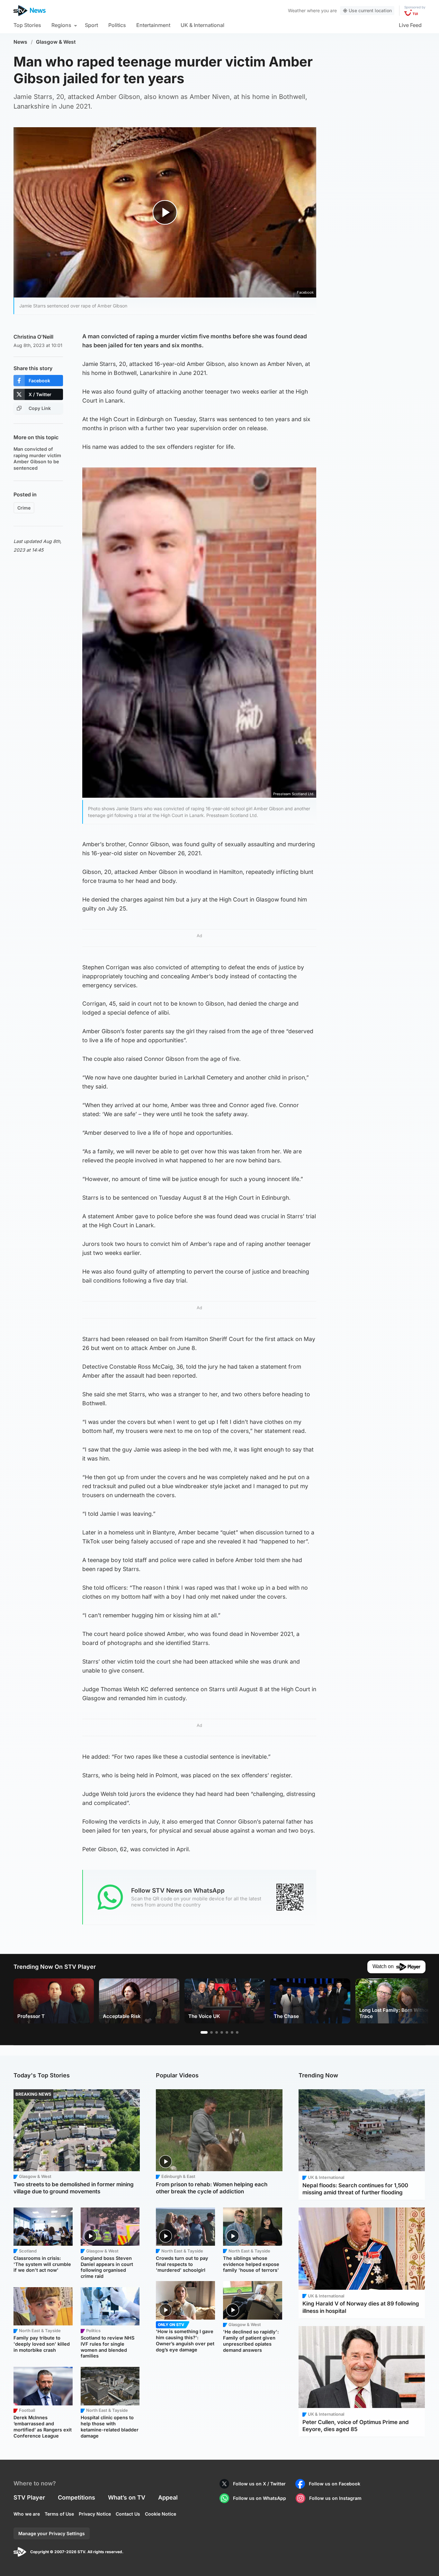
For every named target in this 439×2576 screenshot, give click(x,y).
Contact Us (128, 2514)
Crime (24, 508)
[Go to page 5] (227, 2032)
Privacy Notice (95, 2514)
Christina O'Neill (33, 337)
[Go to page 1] (204, 2032)
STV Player (29, 2497)
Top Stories (27, 25)
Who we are (27, 2514)
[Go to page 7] (237, 2032)
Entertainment (153, 25)
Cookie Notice (161, 2514)
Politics (117, 25)
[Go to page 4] (222, 2032)
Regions (61, 25)
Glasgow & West (56, 42)
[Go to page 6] (232, 2032)
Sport (91, 25)
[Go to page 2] (211, 2032)
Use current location (370, 10)
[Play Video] (165, 212)
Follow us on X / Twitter (259, 2484)
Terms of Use (59, 2514)
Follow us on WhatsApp (260, 2498)
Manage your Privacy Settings (52, 2533)
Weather (297, 10)
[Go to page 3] (217, 2032)
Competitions (76, 2497)
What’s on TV (127, 2497)
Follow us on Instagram (335, 2498)
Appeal (168, 2497)
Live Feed (410, 25)
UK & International (202, 25)
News (20, 42)
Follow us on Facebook (335, 2484)
